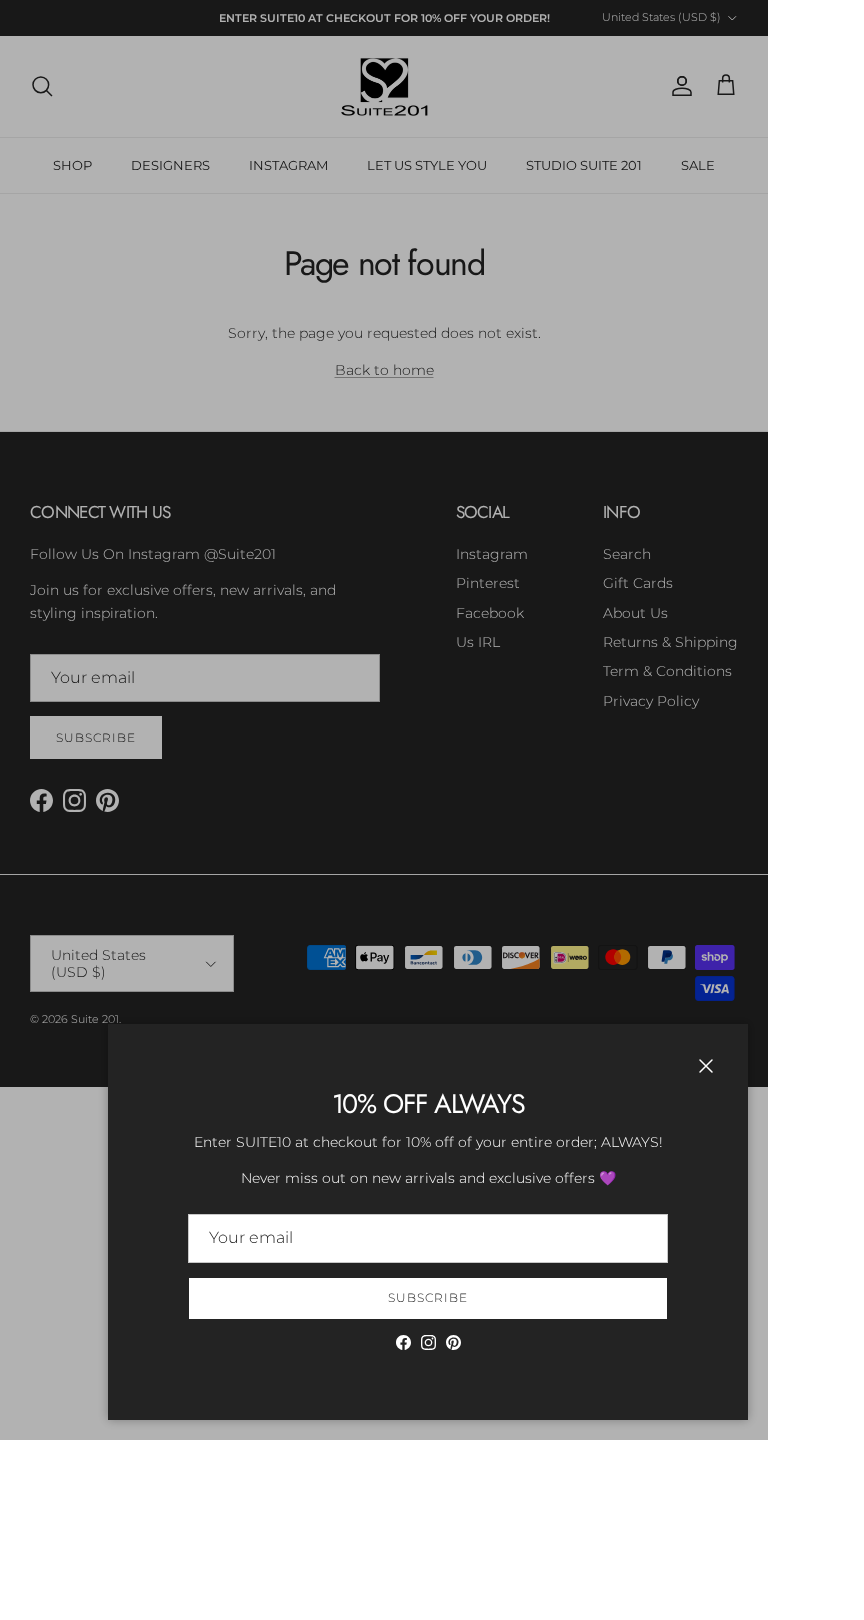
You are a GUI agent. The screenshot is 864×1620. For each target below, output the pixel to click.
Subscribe (428, 1297)
